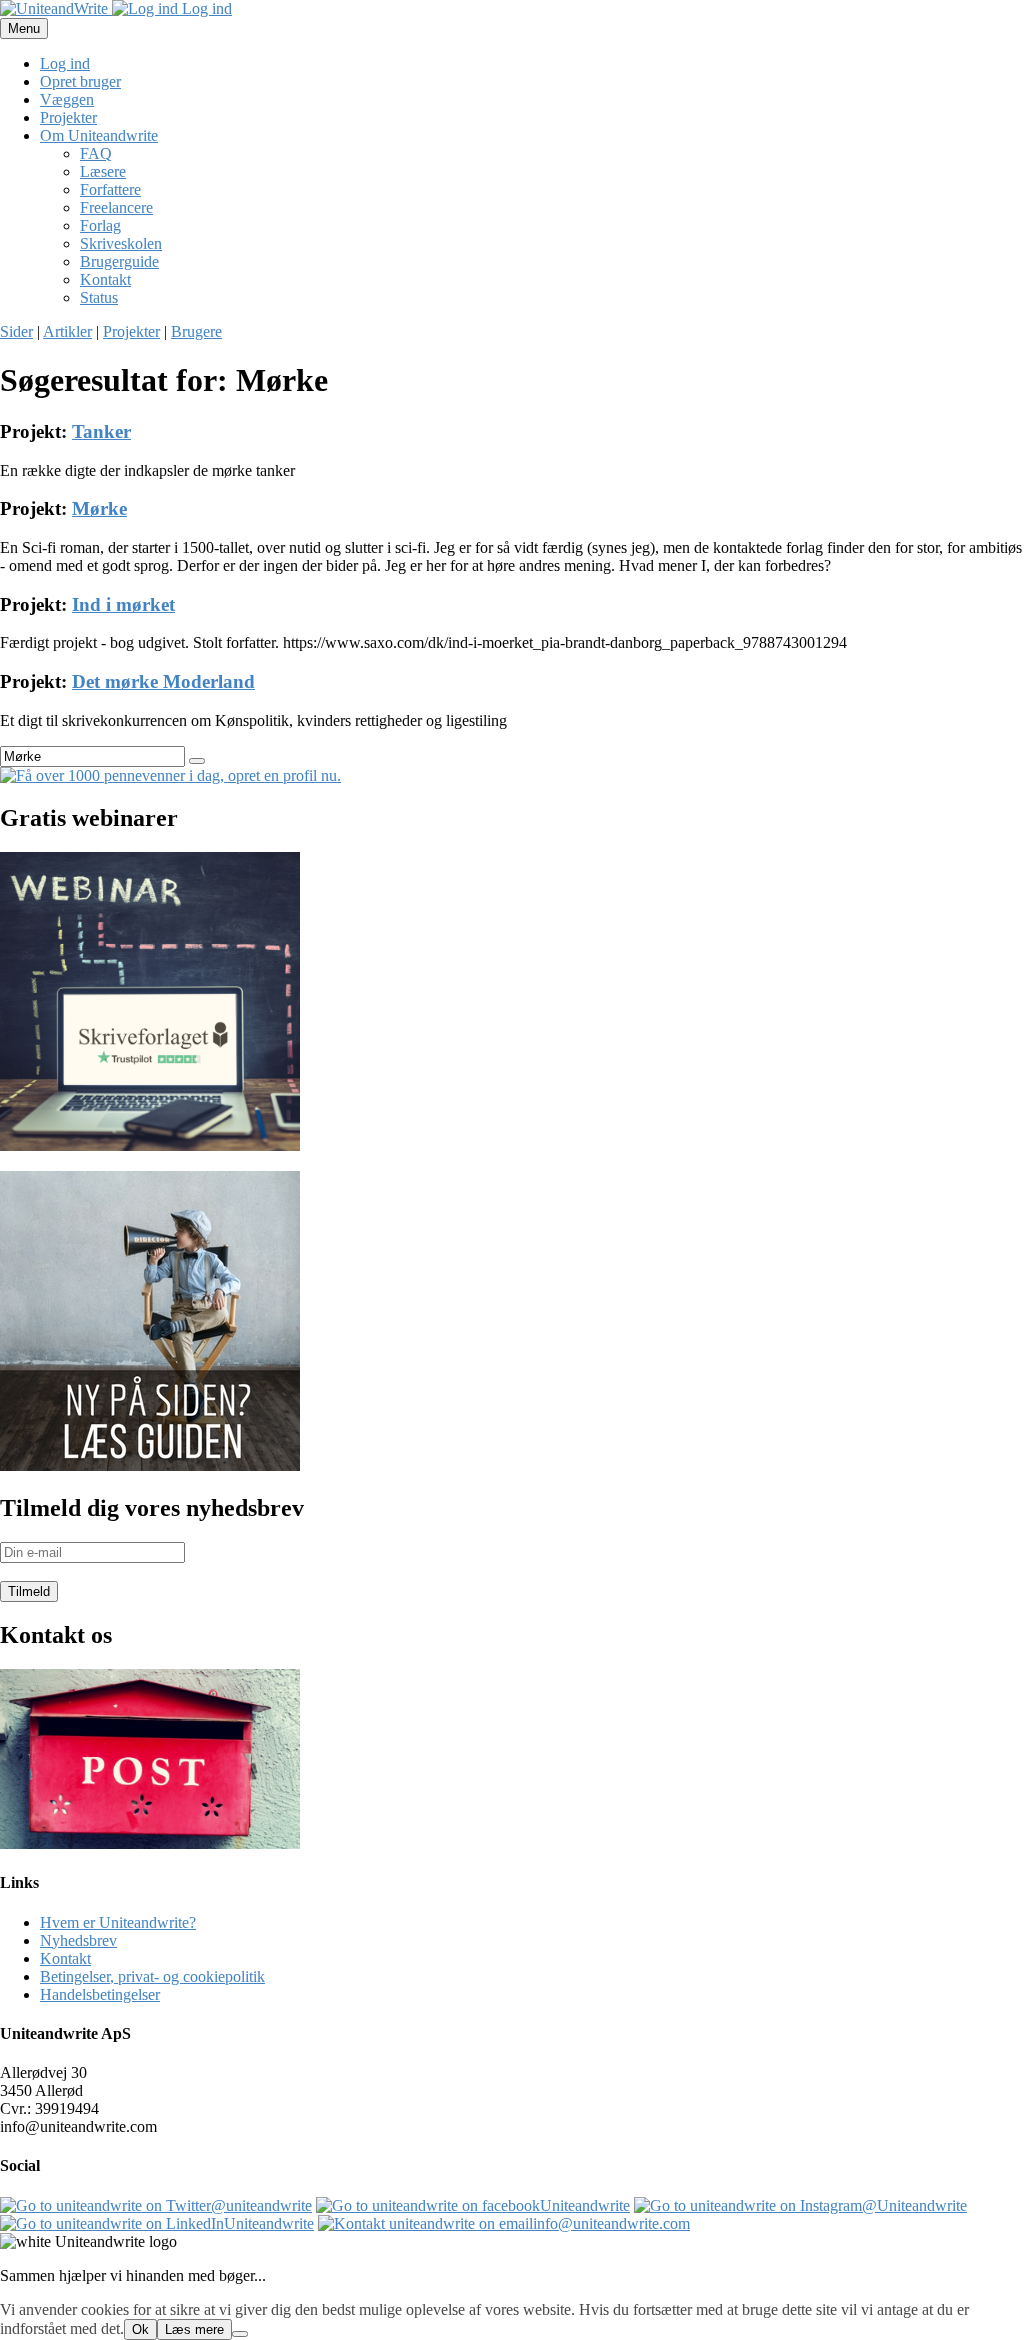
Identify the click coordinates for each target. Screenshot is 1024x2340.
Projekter (68, 117)
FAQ (96, 153)
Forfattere (110, 189)
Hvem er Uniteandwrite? (118, 1922)
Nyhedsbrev (78, 1940)
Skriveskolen (121, 243)
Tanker (101, 431)
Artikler (67, 331)
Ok (140, 2329)
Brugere (196, 331)
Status (99, 297)
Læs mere (194, 2329)
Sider (16, 331)
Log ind (205, 8)
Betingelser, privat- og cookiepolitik (152, 1976)
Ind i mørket (123, 604)
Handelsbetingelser (100, 1994)
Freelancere (116, 207)
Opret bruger (80, 81)
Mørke (99, 508)
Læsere (103, 171)
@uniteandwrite (261, 2205)
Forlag (100, 225)
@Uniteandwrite (914, 2205)
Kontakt (105, 279)
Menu (24, 28)
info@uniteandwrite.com (611, 2223)
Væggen (67, 99)
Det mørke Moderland (163, 681)
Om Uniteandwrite (99, 135)
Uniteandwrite (585, 2205)
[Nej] (240, 2334)
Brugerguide (119, 261)
